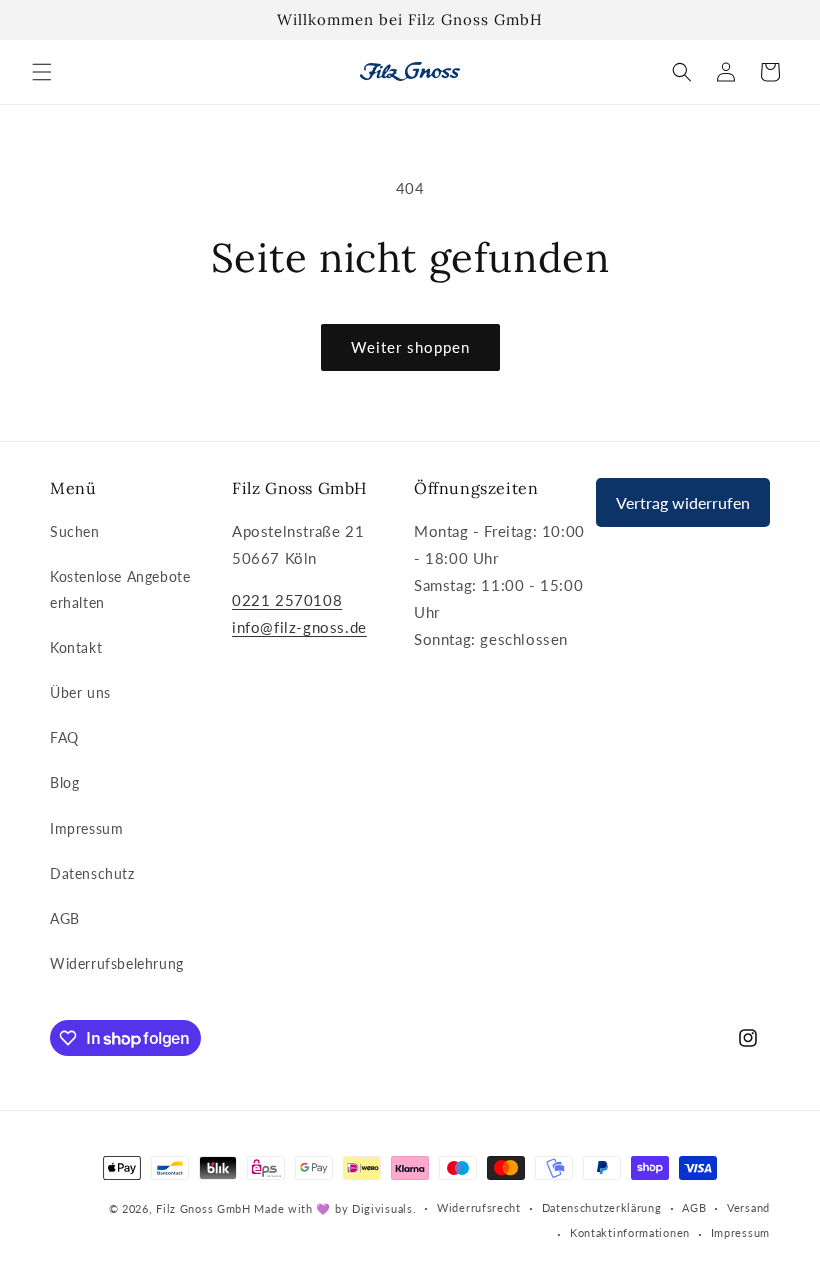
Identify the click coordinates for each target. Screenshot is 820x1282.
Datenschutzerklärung (602, 1207)
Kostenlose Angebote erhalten (120, 589)
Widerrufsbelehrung (117, 963)
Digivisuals (382, 1208)
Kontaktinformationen (630, 1232)
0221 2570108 (287, 600)
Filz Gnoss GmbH (203, 1208)
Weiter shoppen (410, 347)
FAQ (64, 737)
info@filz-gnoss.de (299, 627)
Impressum (86, 828)
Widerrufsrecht (479, 1207)
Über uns (80, 692)
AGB (65, 918)
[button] (42, 72)
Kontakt (76, 647)
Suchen (75, 531)
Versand (748, 1207)
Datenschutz (92, 873)
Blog (64, 782)
